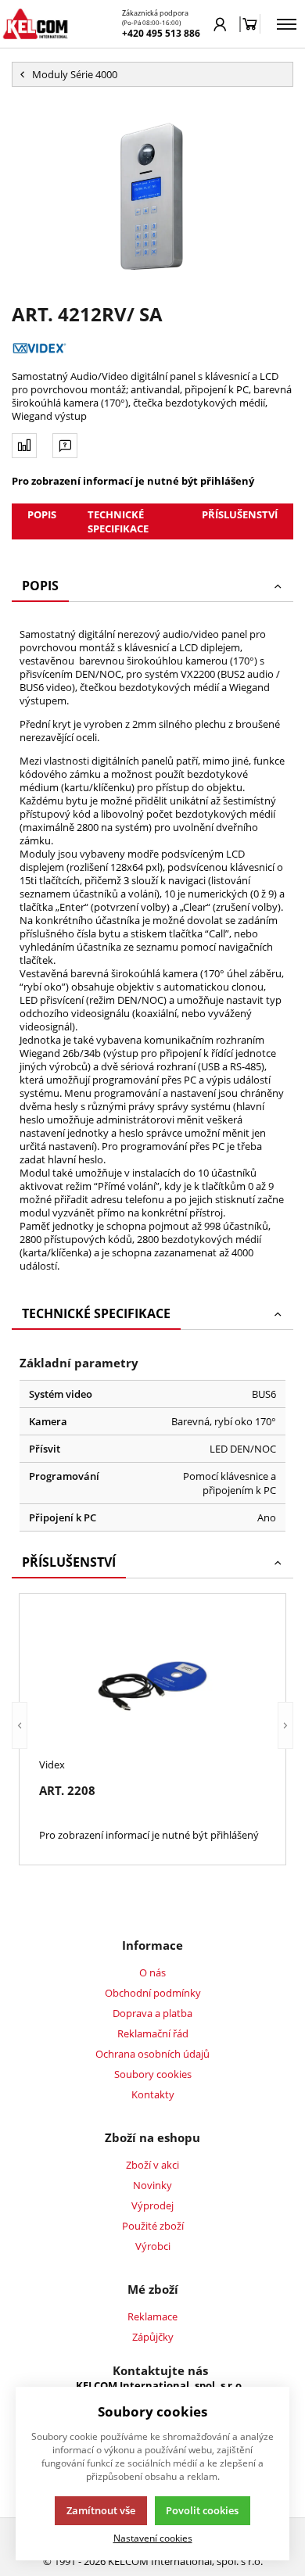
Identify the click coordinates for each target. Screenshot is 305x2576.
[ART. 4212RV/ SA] (152, 194)
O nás (152, 1972)
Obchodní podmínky (153, 1993)
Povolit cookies (202, 2510)
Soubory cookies (153, 2074)
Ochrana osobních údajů (152, 2054)
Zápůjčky (153, 2337)
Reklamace (152, 2316)
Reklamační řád (153, 2033)
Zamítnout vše (101, 2510)
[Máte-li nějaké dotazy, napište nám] (65, 446)
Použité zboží (153, 2226)
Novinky (152, 2185)
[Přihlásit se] (220, 24)
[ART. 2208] (152, 1684)
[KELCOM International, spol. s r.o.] (35, 24)
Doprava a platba (152, 2013)
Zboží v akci (152, 2165)
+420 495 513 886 (161, 33)
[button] (20, 1726)
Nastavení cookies (153, 2538)
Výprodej (152, 2205)
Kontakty (153, 2094)
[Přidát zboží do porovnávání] (24, 446)
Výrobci (153, 2246)
